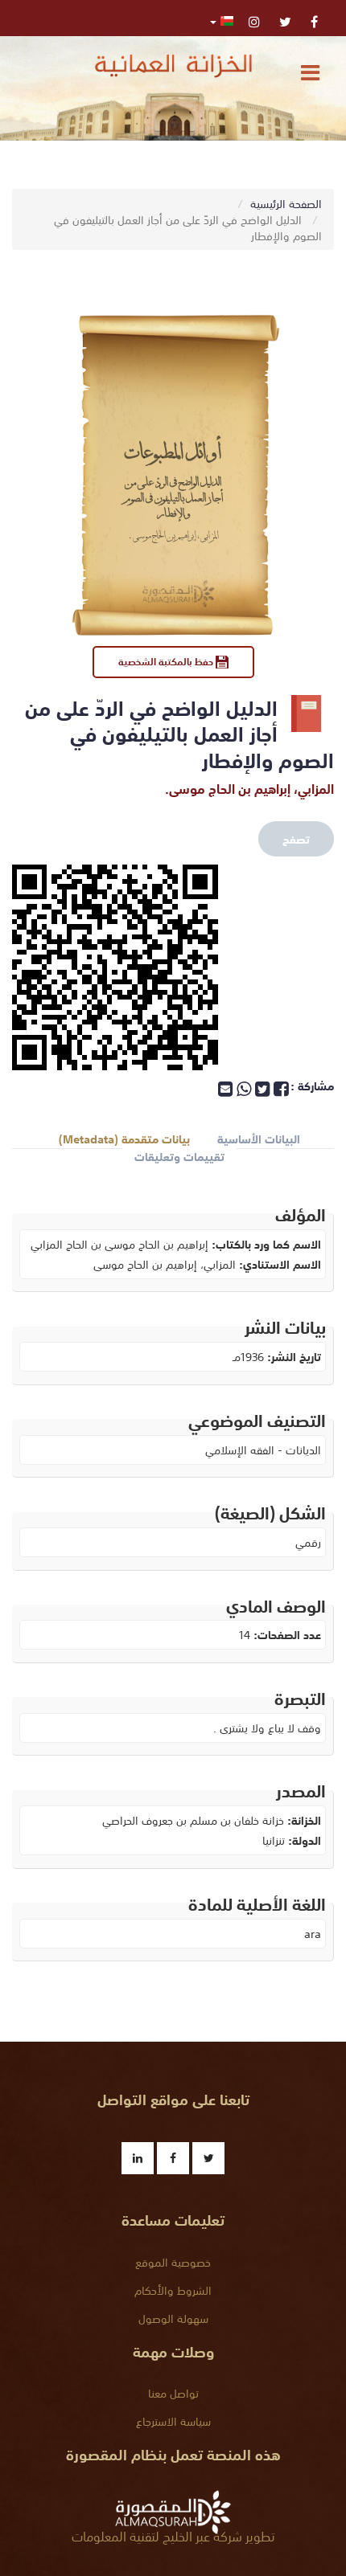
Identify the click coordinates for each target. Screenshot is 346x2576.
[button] (222, 20)
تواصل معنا (173, 2393)
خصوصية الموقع (173, 2262)
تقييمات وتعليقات (179, 1157)
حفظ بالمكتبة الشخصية (167, 661)
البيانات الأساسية (259, 1139)
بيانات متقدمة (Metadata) (124, 1139)
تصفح (296, 839)
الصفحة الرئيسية (286, 203)
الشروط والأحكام (173, 2290)
